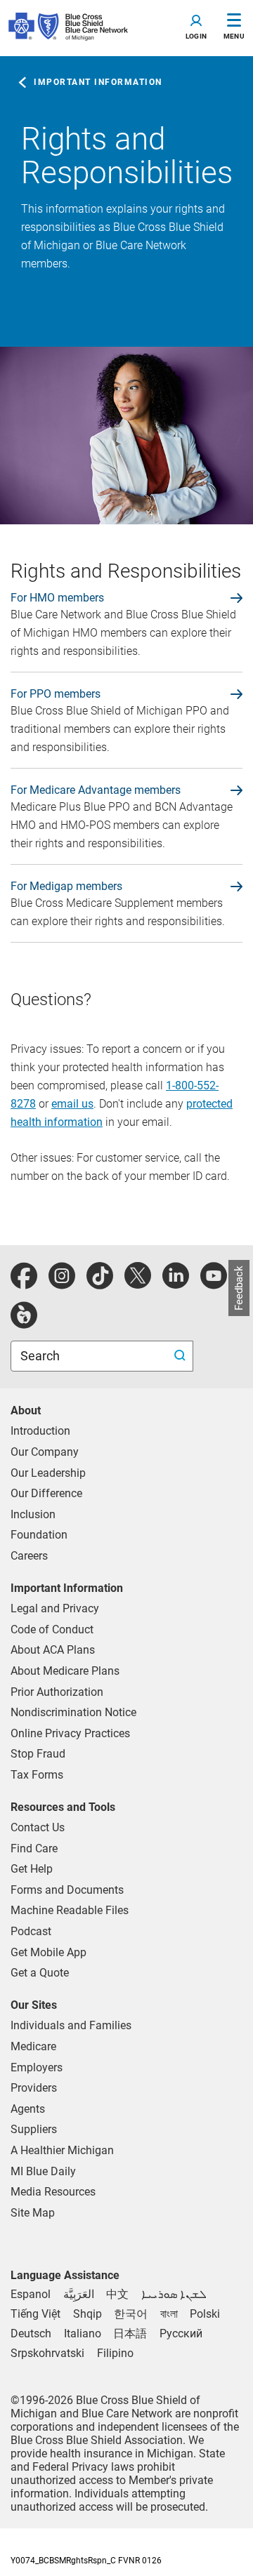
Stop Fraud (38, 1754)
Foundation (39, 1535)
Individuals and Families (71, 2025)
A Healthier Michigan (62, 2150)
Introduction (40, 1431)
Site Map (33, 2213)
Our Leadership (48, 1473)
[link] (126, 598)
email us (72, 1104)
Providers (34, 2088)
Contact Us (38, 1827)
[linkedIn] (176, 1283)
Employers (37, 2067)
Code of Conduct (52, 1629)
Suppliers (34, 2129)
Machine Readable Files (70, 1910)
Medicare (33, 2046)
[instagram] (62, 1283)
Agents (28, 2109)
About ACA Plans (53, 1650)
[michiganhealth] (24, 1323)
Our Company (45, 1452)
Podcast (31, 1931)
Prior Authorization (57, 1692)
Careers (29, 1556)
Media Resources (53, 2192)
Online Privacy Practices (70, 1733)
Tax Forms (37, 1775)
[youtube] (214, 1283)
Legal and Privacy (55, 1608)
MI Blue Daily (43, 2171)
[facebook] (24, 1283)
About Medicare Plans (65, 1671)
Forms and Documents (67, 1890)
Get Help (32, 1869)
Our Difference (46, 1493)
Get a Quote (40, 1973)
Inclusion (33, 1514)
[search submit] (182, 1356)
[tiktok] (100, 1283)
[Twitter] (138, 1283)
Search (41, 1356)
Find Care (34, 1848)
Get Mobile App (48, 1952)
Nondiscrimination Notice (73, 1712)
